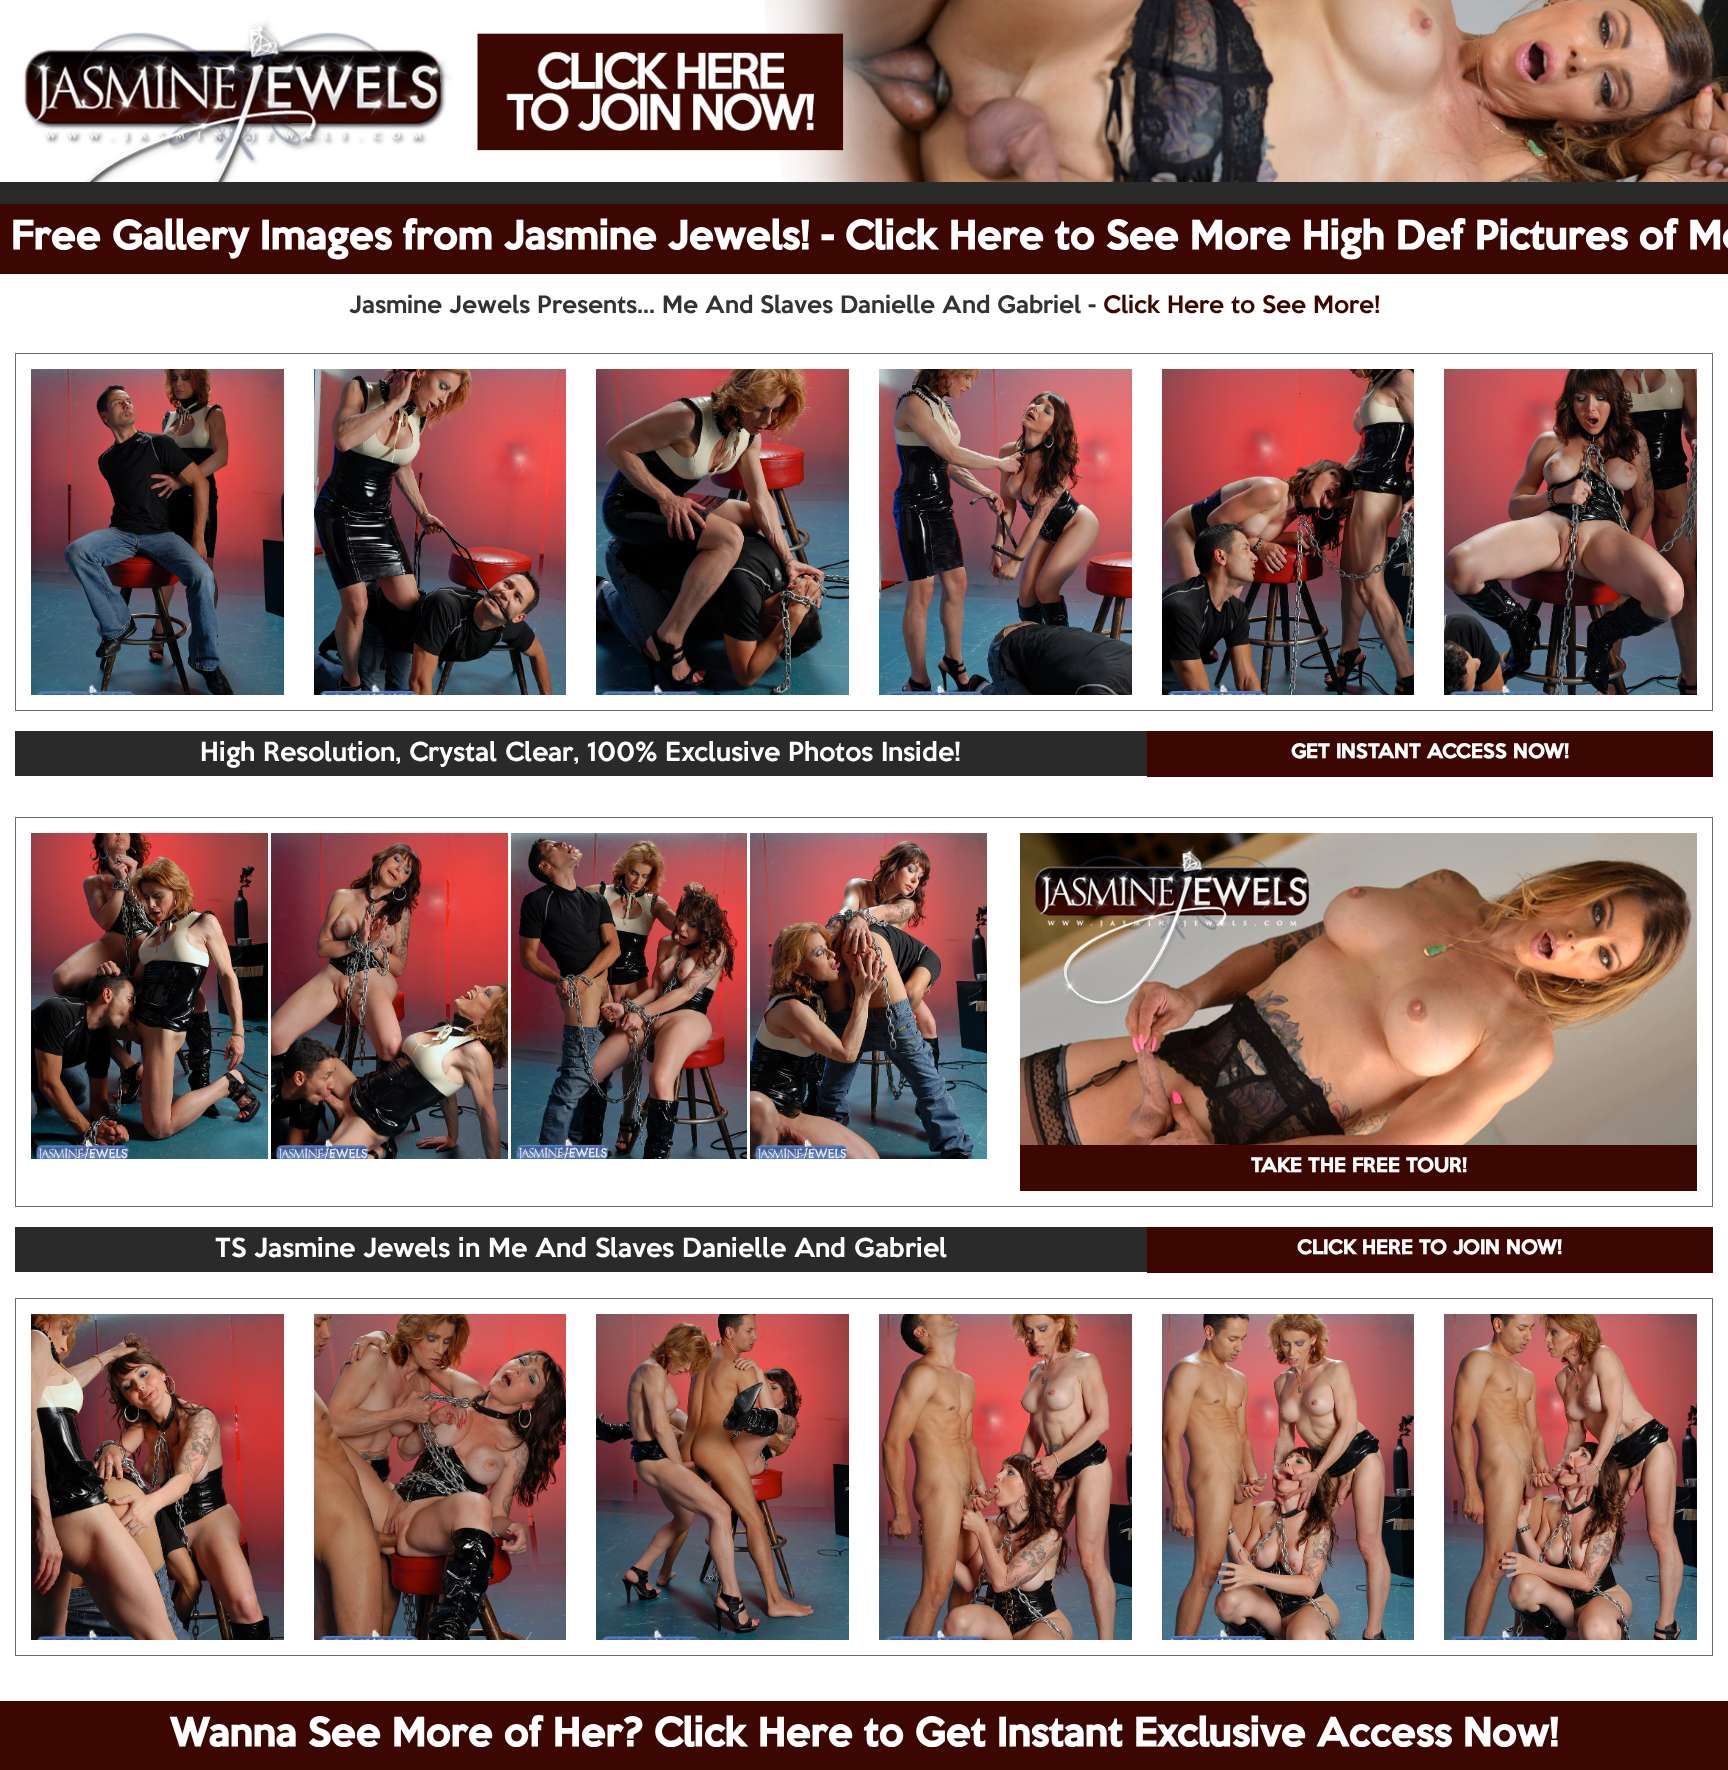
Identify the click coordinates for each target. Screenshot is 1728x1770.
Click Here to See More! (1241, 306)
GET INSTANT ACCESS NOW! (1430, 753)
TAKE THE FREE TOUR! (1359, 1167)
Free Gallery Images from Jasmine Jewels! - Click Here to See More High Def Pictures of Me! (869, 238)
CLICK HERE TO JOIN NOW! (1429, 1249)
